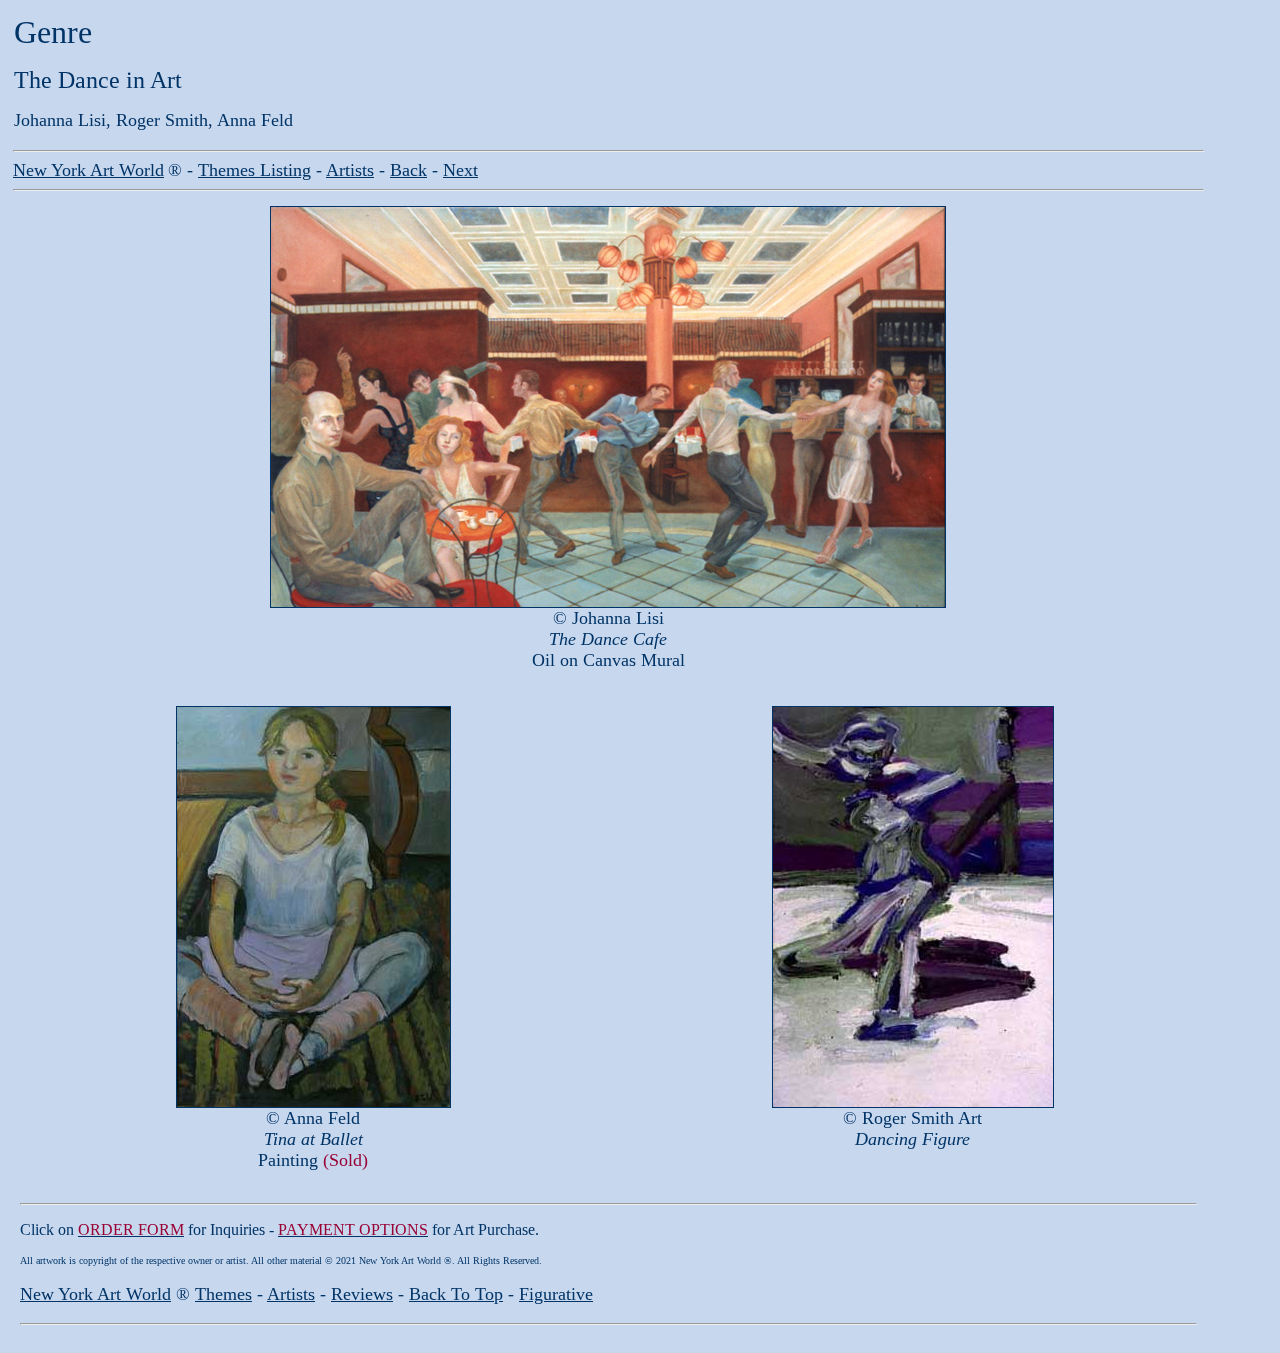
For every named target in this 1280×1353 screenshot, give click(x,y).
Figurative (556, 1294)
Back (408, 170)
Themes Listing (254, 170)
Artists (350, 170)
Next (460, 170)
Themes (223, 1294)
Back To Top (456, 1294)
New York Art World (95, 1294)
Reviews (362, 1294)
